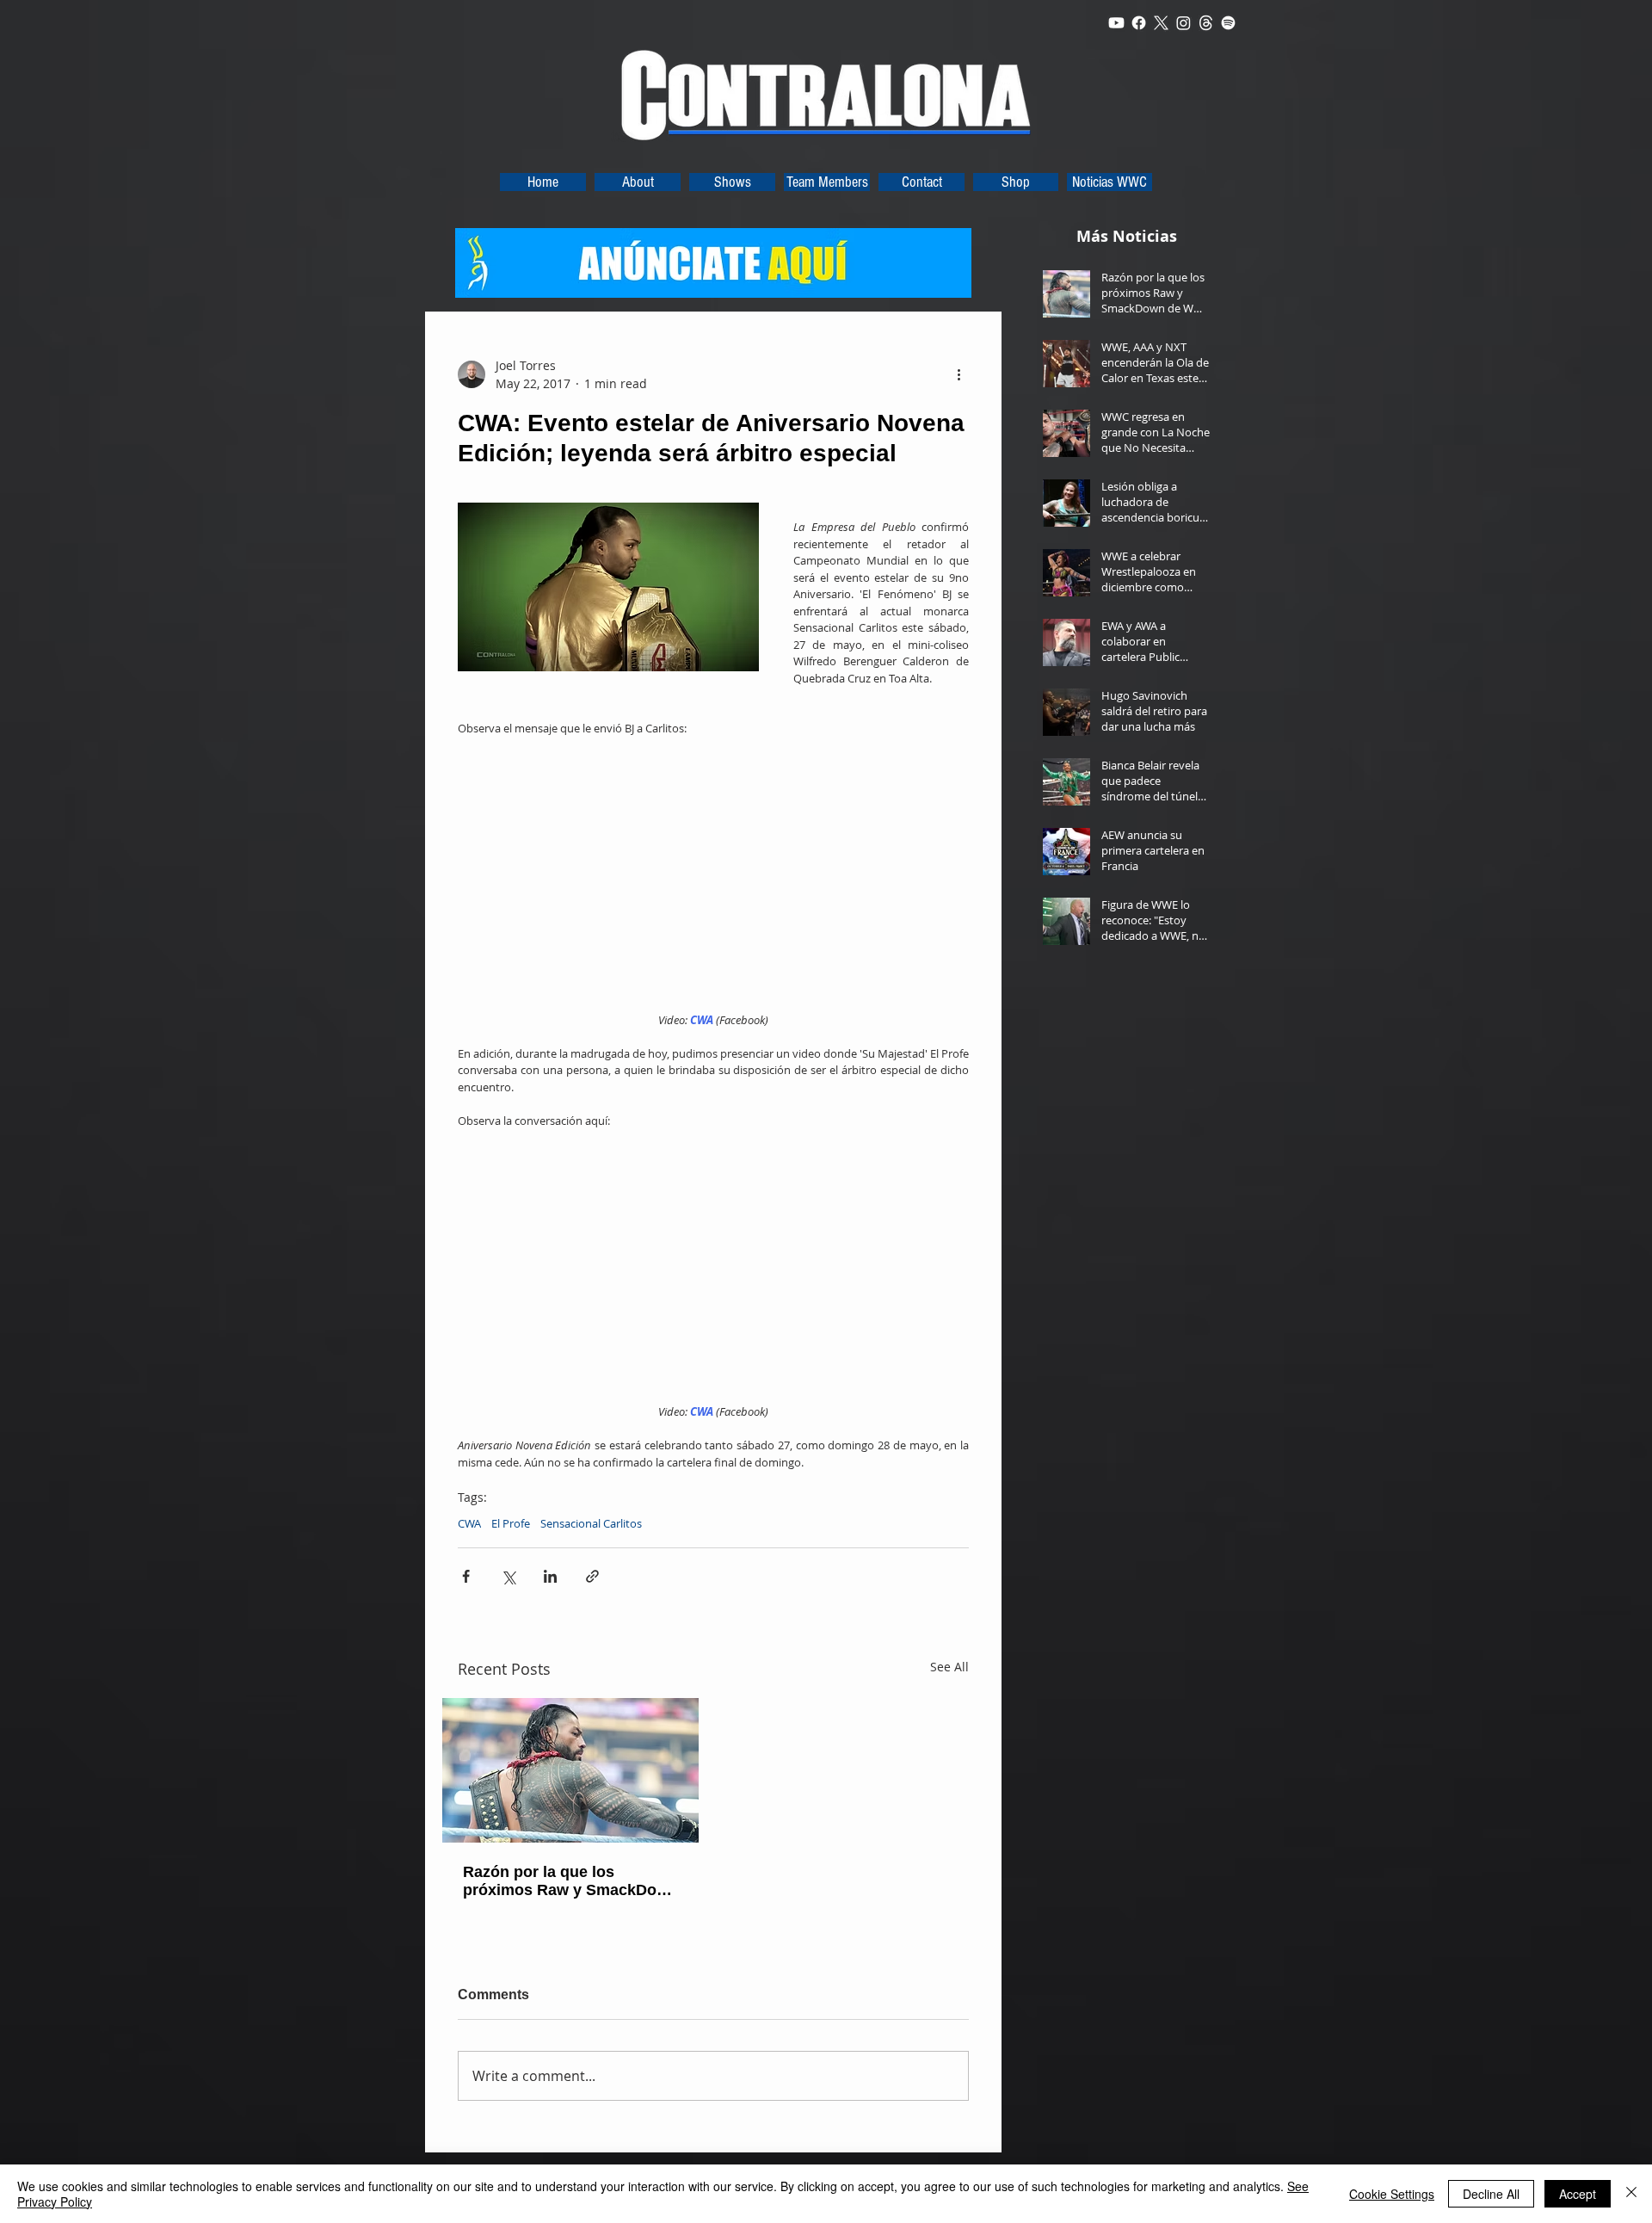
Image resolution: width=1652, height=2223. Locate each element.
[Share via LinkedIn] (550, 1576)
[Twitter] (1161, 23)
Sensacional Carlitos (591, 1523)
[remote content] (714, 875)
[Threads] (1206, 23)
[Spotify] (1228, 23)
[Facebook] (1139, 23)
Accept (1578, 2194)
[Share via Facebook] (466, 1576)
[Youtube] (1116, 23)
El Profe (511, 1523)
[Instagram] (1184, 23)
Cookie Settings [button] (1392, 2194)
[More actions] (959, 374)
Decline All (1491, 2194)
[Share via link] (592, 1576)
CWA (469, 1523)
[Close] (1631, 2194)
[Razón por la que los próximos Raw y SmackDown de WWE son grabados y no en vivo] (570, 1770)
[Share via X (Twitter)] (508, 1576)
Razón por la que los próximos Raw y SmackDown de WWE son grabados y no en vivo (570, 1881)
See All (949, 1667)
